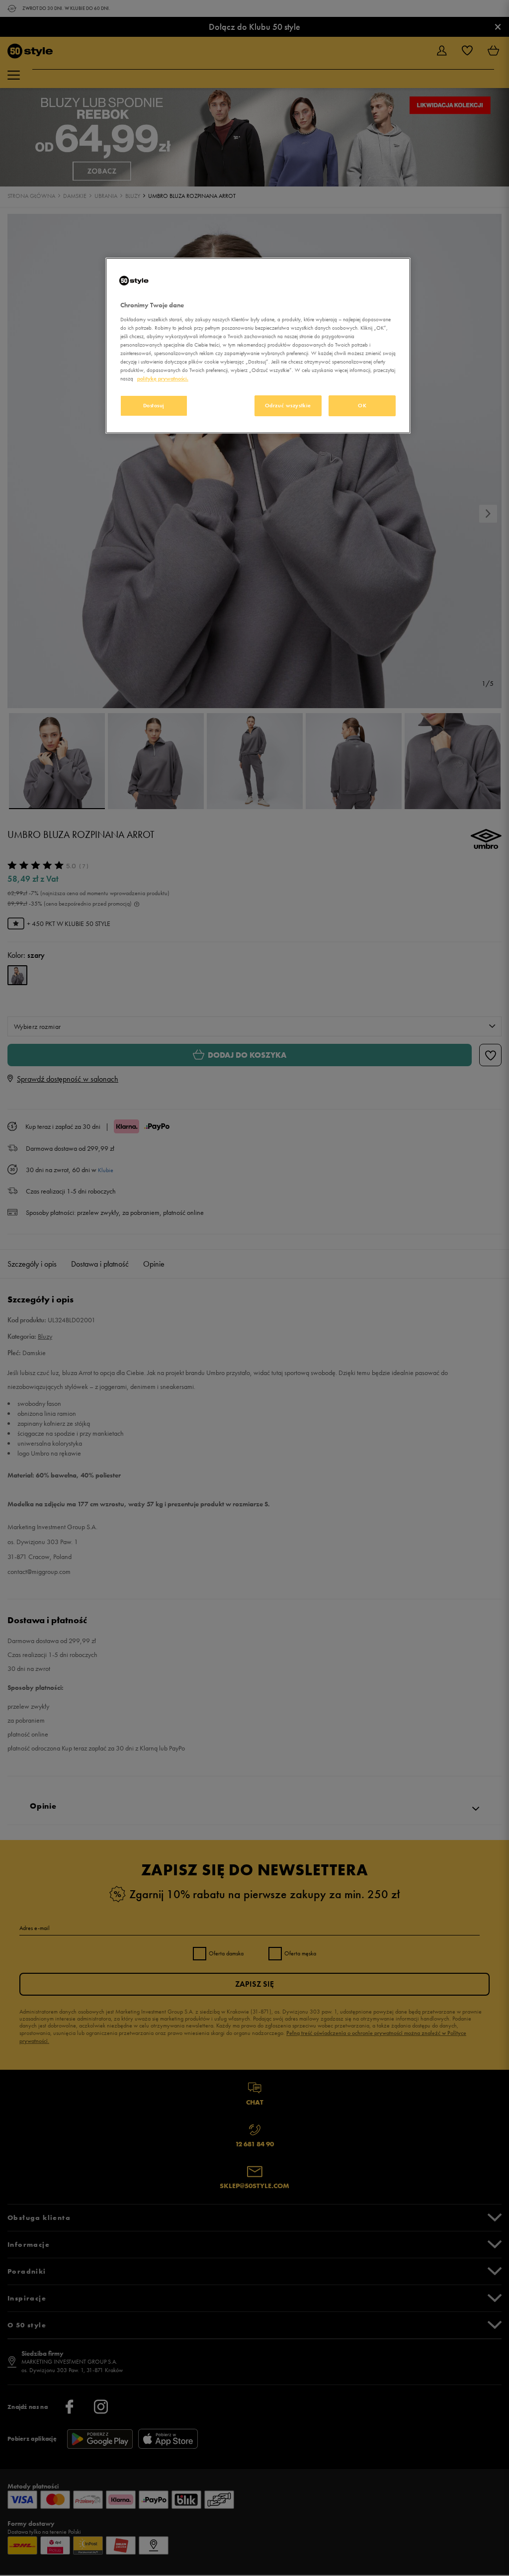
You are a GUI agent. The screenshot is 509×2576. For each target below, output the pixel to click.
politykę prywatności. (163, 378)
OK (362, 405)
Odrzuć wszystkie (288, 405)
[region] (258, 346)
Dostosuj (154, 405)
